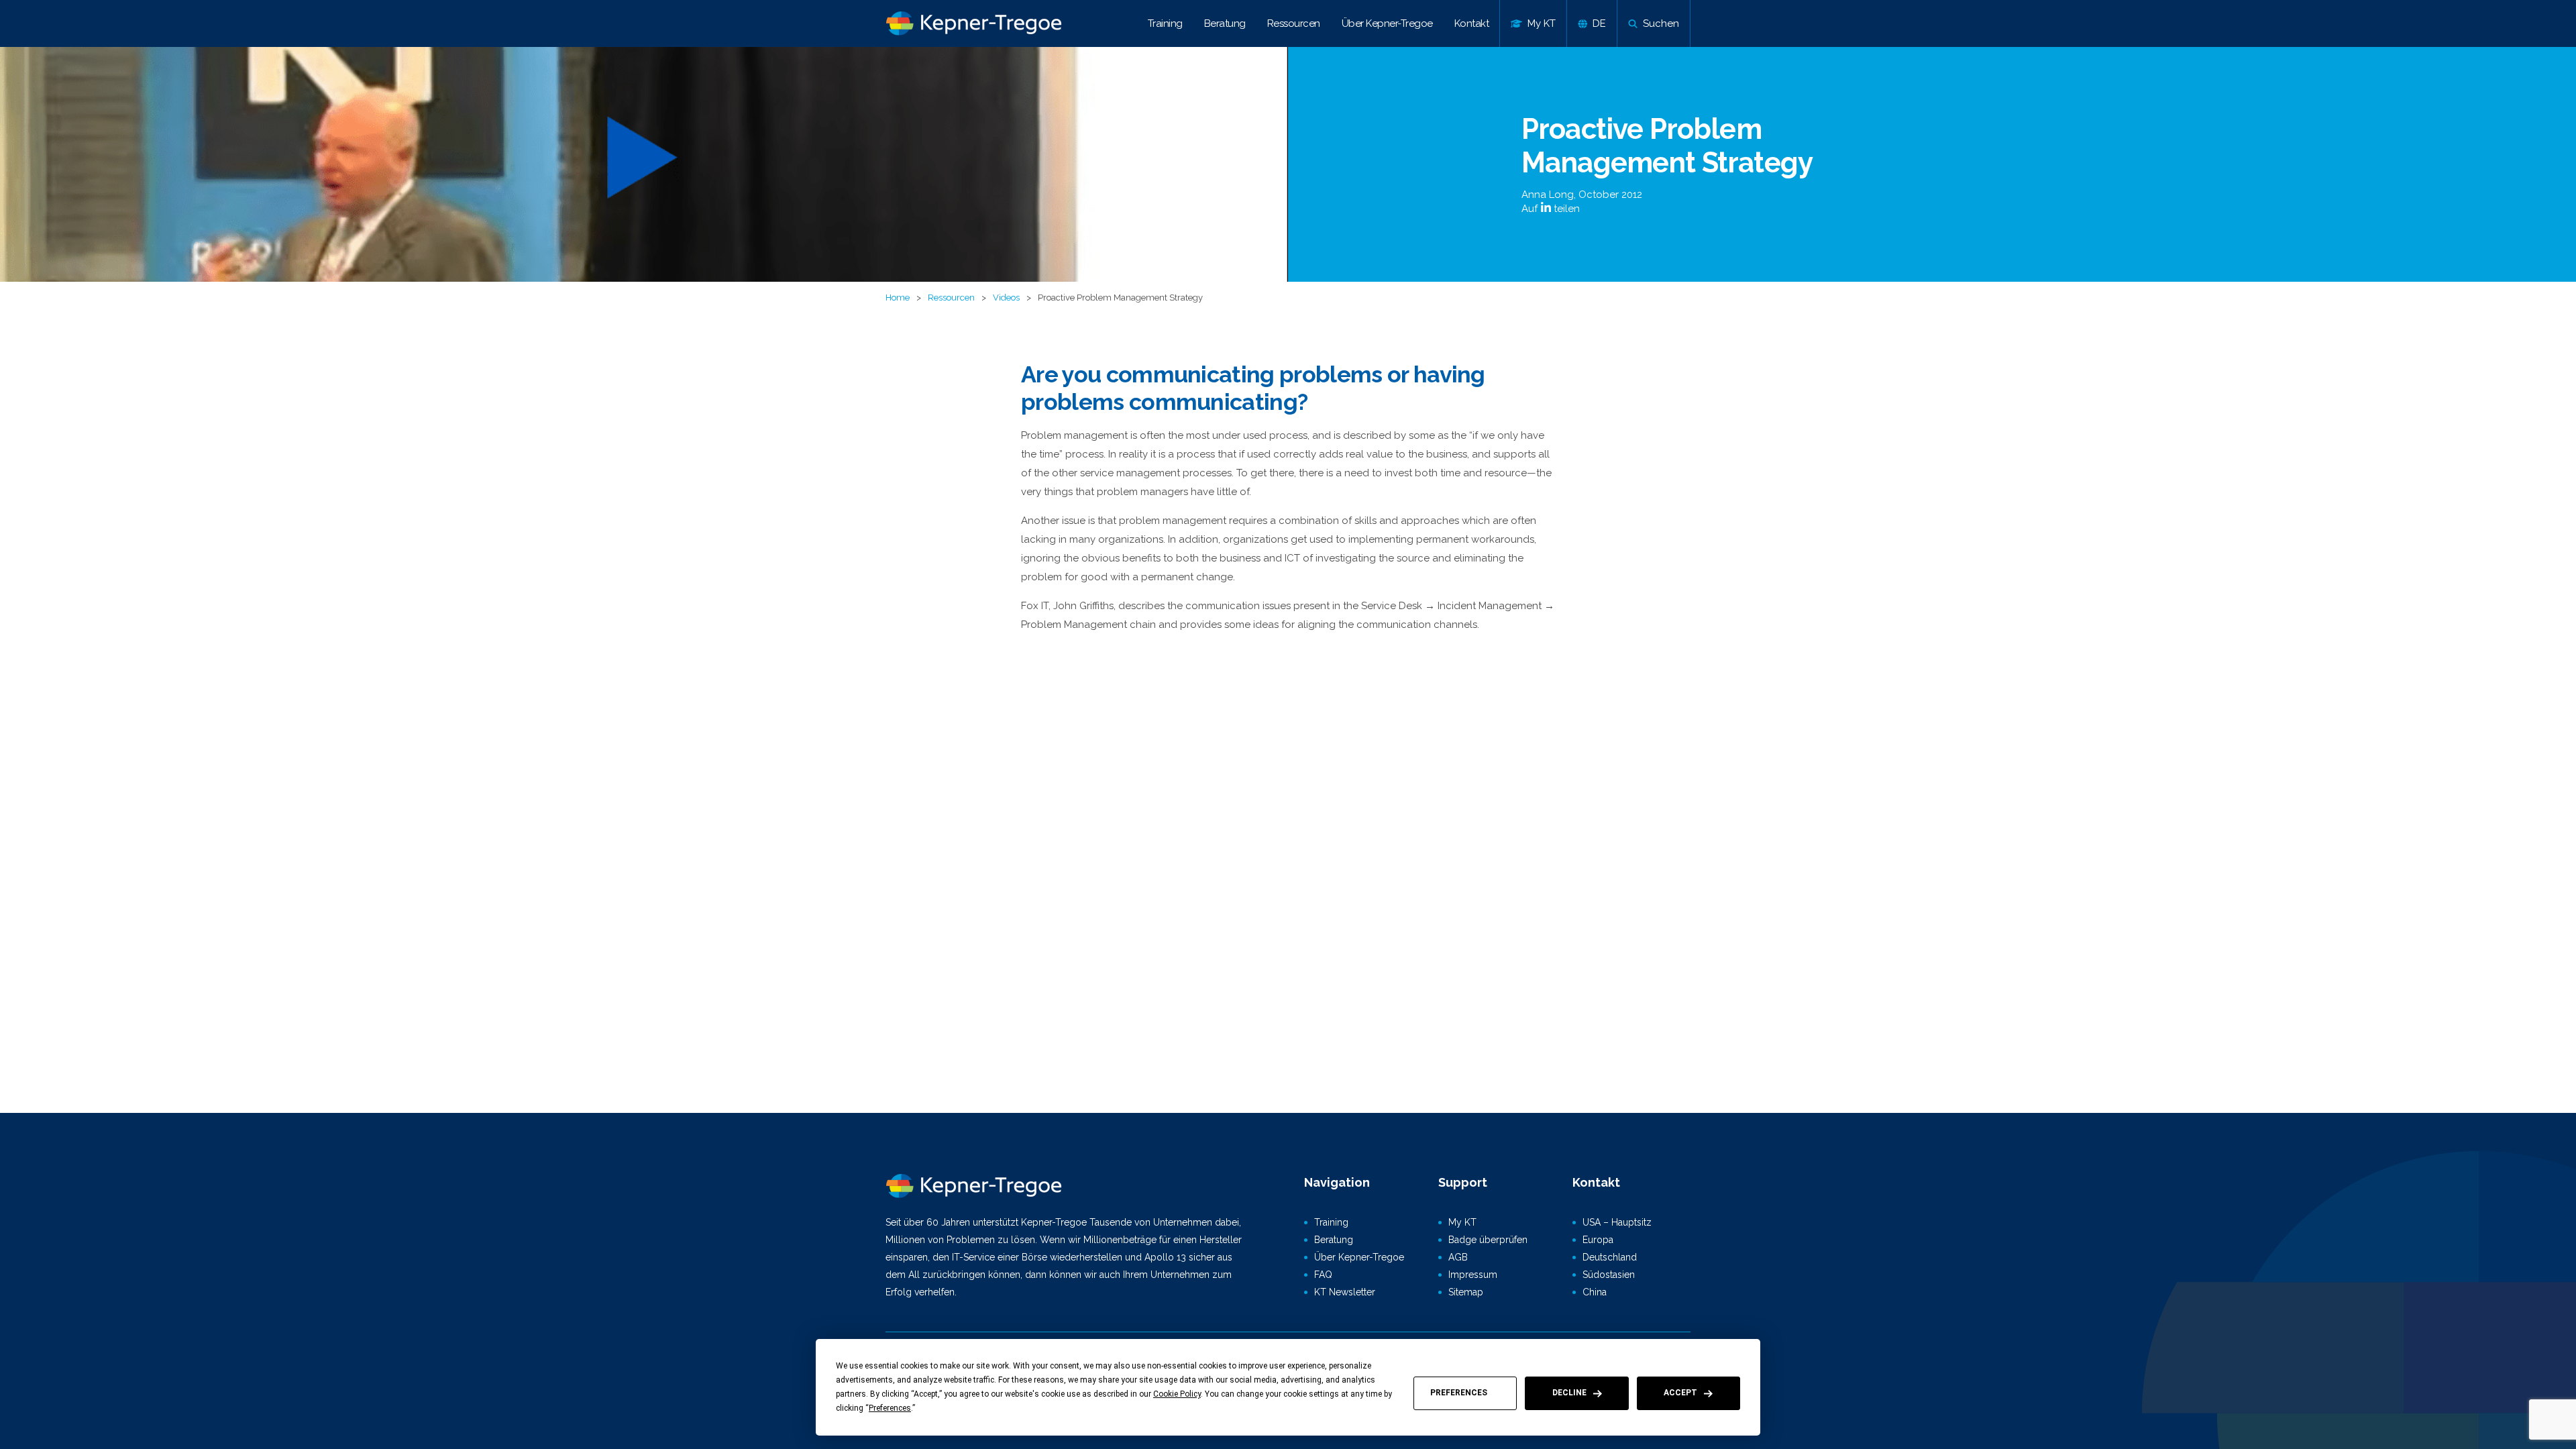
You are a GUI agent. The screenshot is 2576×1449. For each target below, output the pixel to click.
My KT (1462, 1222)
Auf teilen (1551, 209)
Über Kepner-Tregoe (1387, 23)
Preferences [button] (890, 1408)
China (1595, 1292)
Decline (1569, 1393)
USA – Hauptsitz (1617, 1222)
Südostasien (1609, 1275)
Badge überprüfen (1488, 1240)
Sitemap (1466, 1292)
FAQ (1323, 1275)
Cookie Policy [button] (1177, 1394)
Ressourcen (1294, 23)
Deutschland (1610, 1257)
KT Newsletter (1345, 1292)
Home (898, 298)
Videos (1006, 298)
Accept (1680, 1393)
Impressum (1473, 1275)
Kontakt (1472, 23)
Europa (1598, 1240)
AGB (1458, 1257)
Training (1165, 23)
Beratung (1225, 23)
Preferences (1459, 1393)
